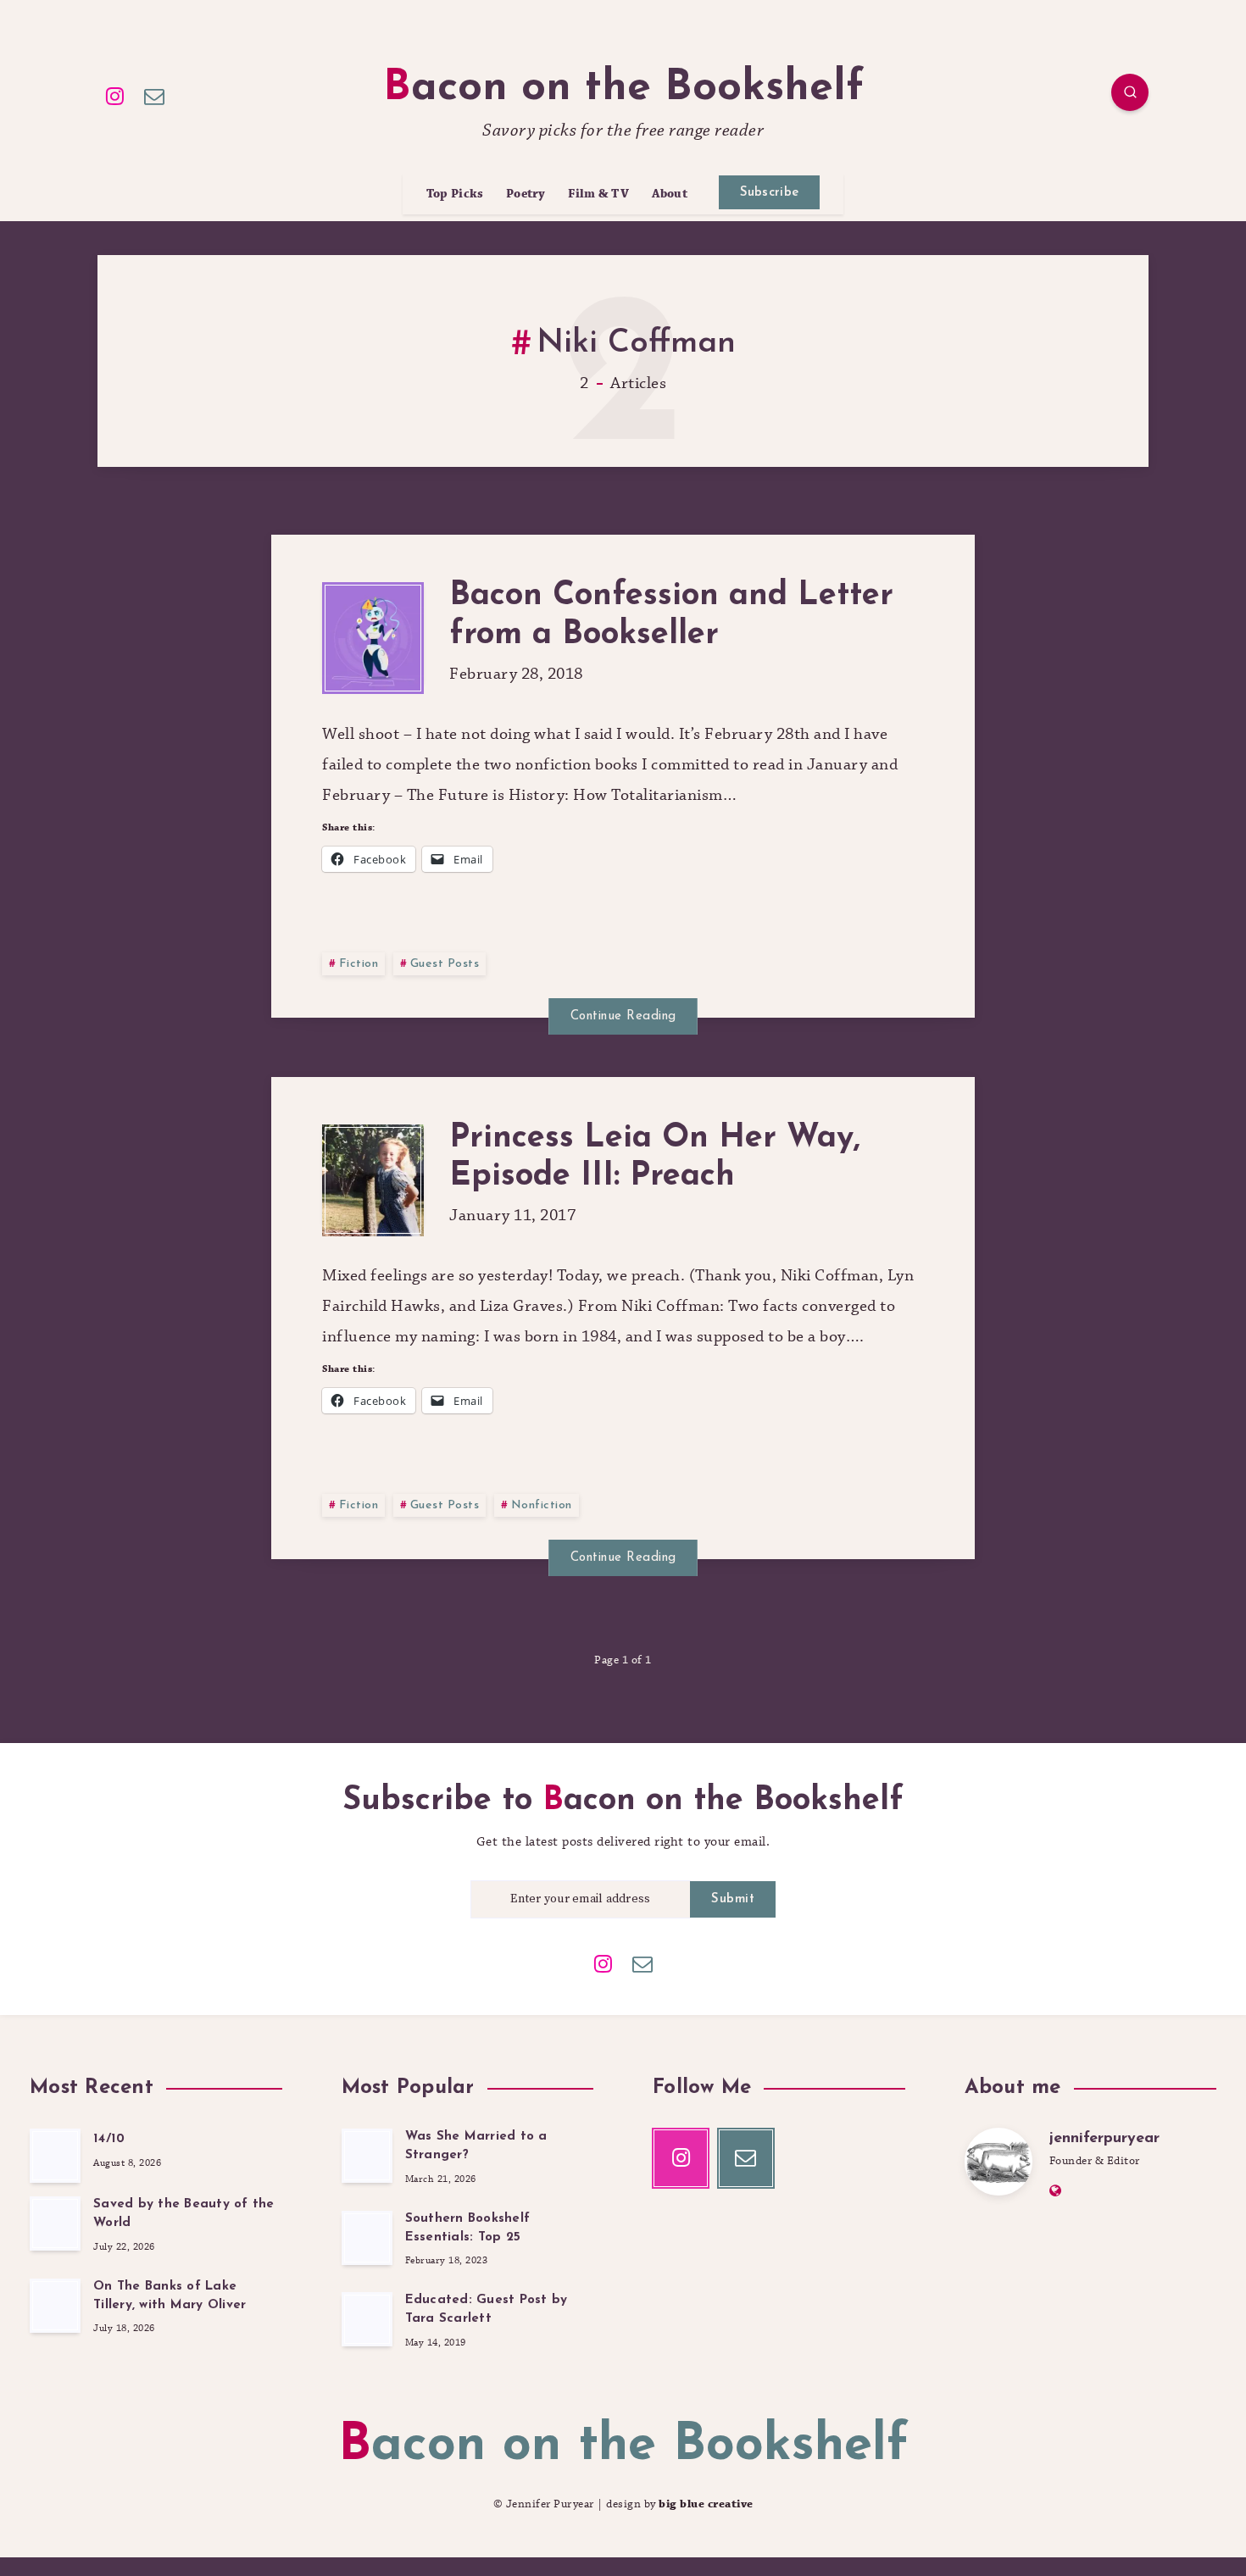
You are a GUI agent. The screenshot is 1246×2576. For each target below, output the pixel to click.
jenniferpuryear (1104, 2139)
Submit (733, 1899)
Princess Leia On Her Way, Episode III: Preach (655, 1158)
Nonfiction (542, 1505)
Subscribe (770, 193)
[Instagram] (115, 95)
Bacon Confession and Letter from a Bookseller (671, 616)
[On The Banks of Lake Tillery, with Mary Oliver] (55, 2306)
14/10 (109, 2139)
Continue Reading (623, 1016)
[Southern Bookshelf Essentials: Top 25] (367, 2238)
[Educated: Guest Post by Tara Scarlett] (367, 2319)
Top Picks (455, 194)
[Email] (155, 95)
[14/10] (55, 2156)
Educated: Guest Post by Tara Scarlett (487, 2310)
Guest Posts (445, 964)
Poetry (526, 194)
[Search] (1130, 92)
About (670, 194)
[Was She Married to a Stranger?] (367, 2156)
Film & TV (598, 194)
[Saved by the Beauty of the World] (55, 2223)
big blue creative (706, 2504)
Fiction (359, 964)
